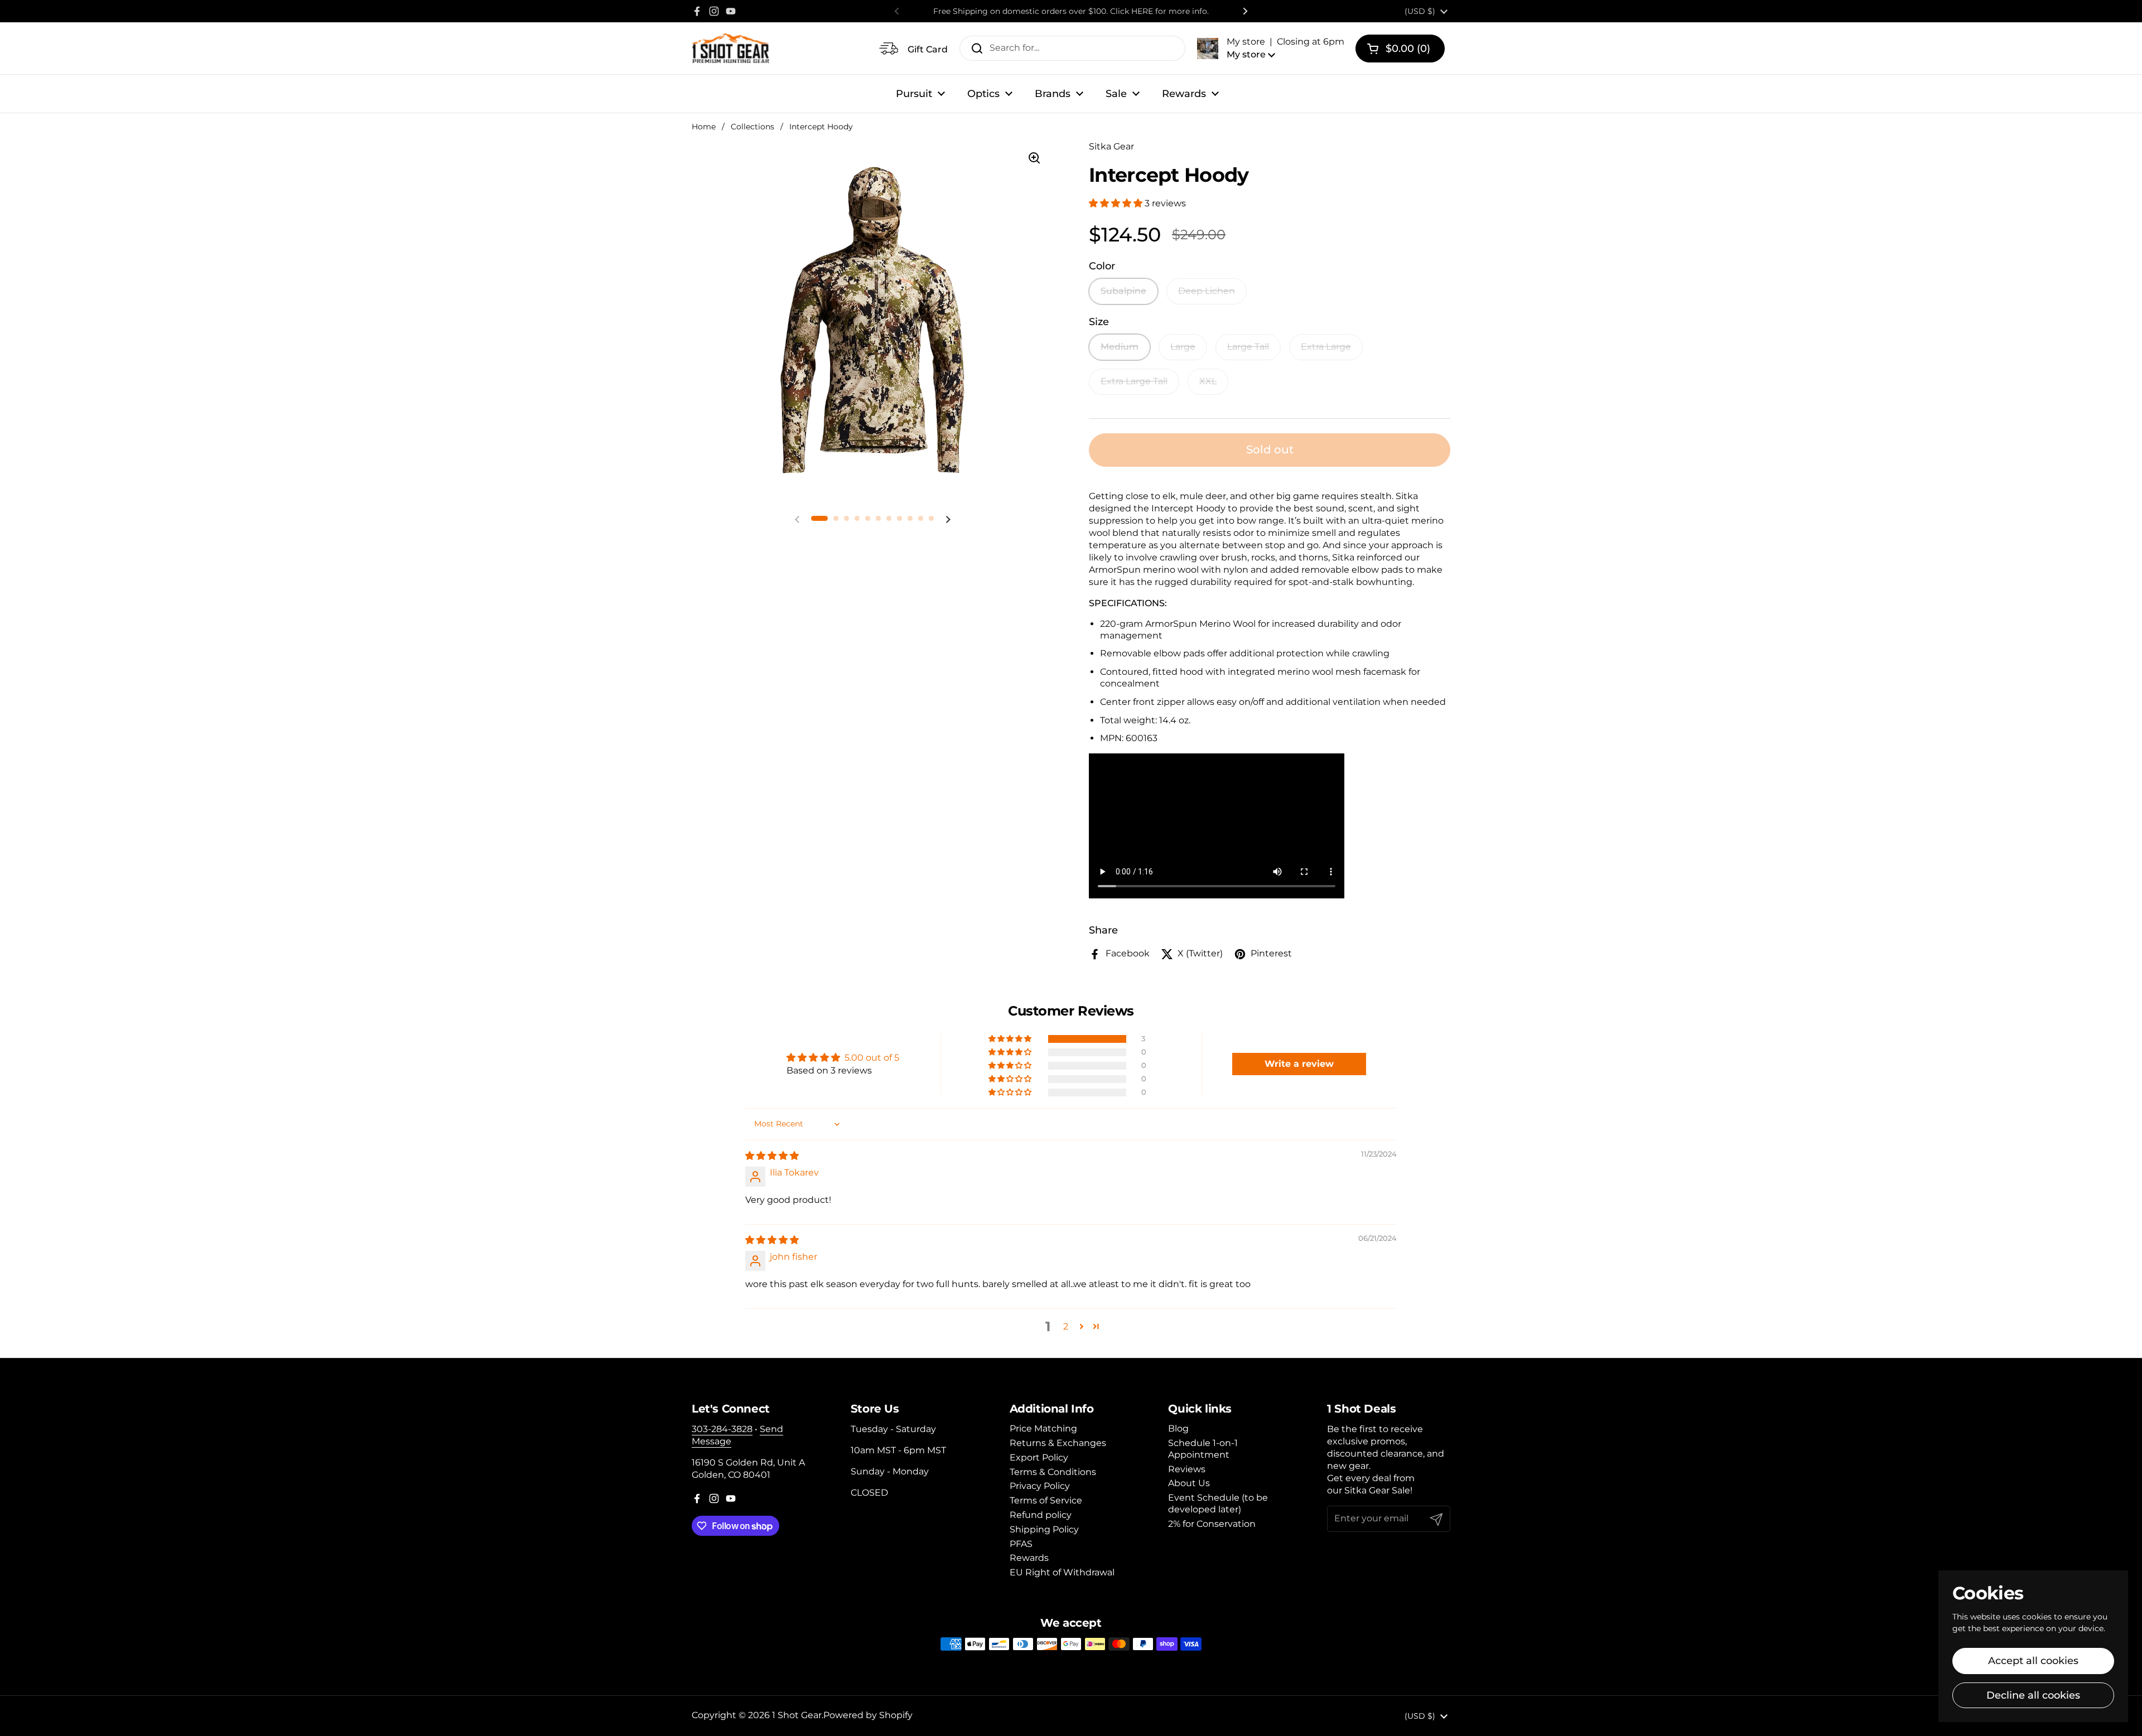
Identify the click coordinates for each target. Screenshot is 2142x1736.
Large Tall (1248, 347)
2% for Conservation (1212, 1524)
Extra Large (1326, 347)
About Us (1189, 1483)
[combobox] (1072, 48)
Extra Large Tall (1134, 381)
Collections (752, 127)
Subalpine (1123, 291)
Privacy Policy (1040, 1486)
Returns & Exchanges (1058, 1443)
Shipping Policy (1044, 1529)
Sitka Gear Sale (1377, 1490)
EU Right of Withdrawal (1062, 1572)
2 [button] (1066, 1326)
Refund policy (1041, 1515)
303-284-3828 (722, 1429)
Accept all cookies (2033, 1661)
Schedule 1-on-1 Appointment (1203, 1449)
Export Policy (1039, 1457)
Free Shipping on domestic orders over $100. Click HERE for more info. (1071, 11)
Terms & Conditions (1053, 1472)
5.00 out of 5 (872, 1058)
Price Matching (1043, 1428)
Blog (1178, 1428)
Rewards (1029, 1558)
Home (704, 127)
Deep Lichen (1207, 291)
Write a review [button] (1299, 1064)
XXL (1208, 381)
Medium (1120, 347)
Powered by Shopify (868, 1715)
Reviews (1187, 1469)
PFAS (1021, 1544)
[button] (1271, 48)
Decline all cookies (2033, 1695)
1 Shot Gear (797, 1715)
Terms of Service (1046, 1500)
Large (1183, 347)
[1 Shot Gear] (730, 48)
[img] (772, 1156)
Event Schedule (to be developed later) (1218, 1503)
